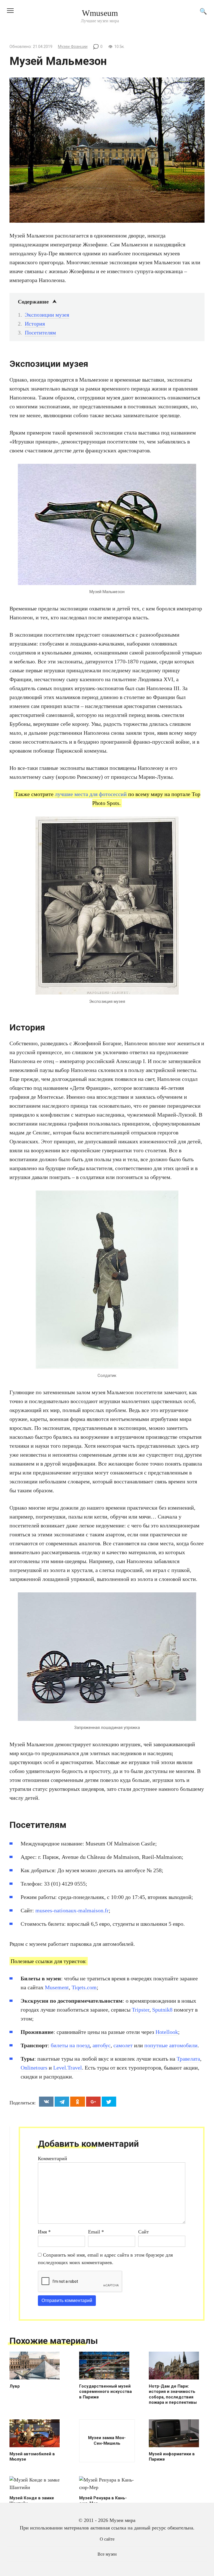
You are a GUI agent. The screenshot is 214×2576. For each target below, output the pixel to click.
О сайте (107, 2539)
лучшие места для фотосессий (91, 794)
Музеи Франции (73, 47)
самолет (123, 2045)
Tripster (141, 2010)
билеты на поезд (70, 2045)
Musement (57, 1987)
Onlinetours (34, 2068)
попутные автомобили (171, 2045)
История (35, 324)
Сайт (144, 2232)
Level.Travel (68, 2068)
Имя (44, 2232)
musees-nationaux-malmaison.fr (72, 1910)
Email (96, 2232)
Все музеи (107, 2554)
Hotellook (167, 2032)
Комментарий (53, 2158)
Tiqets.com (84, 1987)
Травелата (188, 2059)
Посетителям (40, 333)
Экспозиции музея (47, 315)
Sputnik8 (162, 2010)
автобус (102, 2045)
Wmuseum (100, 13)
